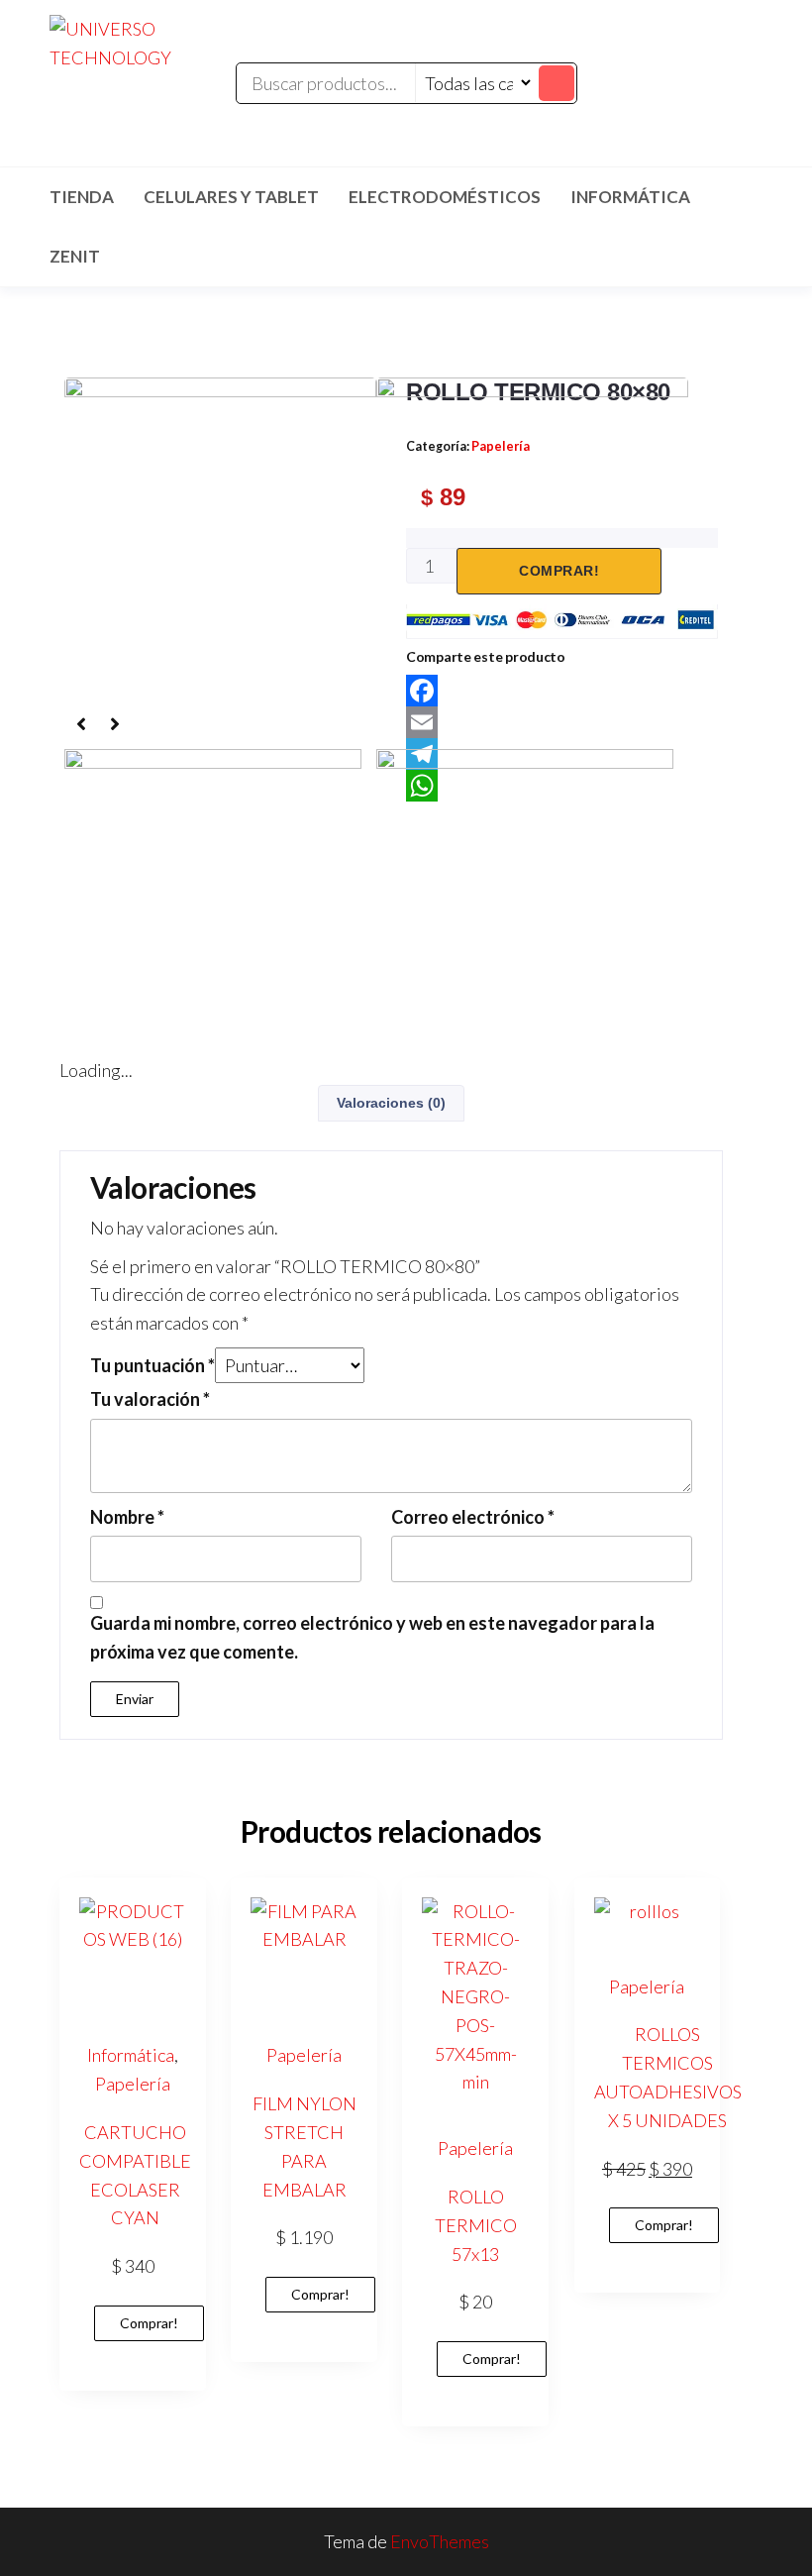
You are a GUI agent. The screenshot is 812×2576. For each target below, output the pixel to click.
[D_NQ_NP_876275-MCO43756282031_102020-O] (220, 540)
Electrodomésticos (445, 197)
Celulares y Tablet (231, 197)
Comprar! (149, 2323)
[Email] (562, 722)
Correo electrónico (473, 1517)
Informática (630, 197)
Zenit (75, 256)
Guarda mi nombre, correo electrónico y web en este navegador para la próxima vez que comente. (372, 1637)
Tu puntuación (152, 1365)
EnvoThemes (440, 2541)
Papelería (133, 2084)
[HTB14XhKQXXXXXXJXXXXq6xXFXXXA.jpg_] (532, 497)
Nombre (127, 1517)
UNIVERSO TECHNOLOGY (140, 98)
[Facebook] (562, 691)
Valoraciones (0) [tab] (391, 1103)
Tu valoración (150, 1399)
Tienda (82, 197)
